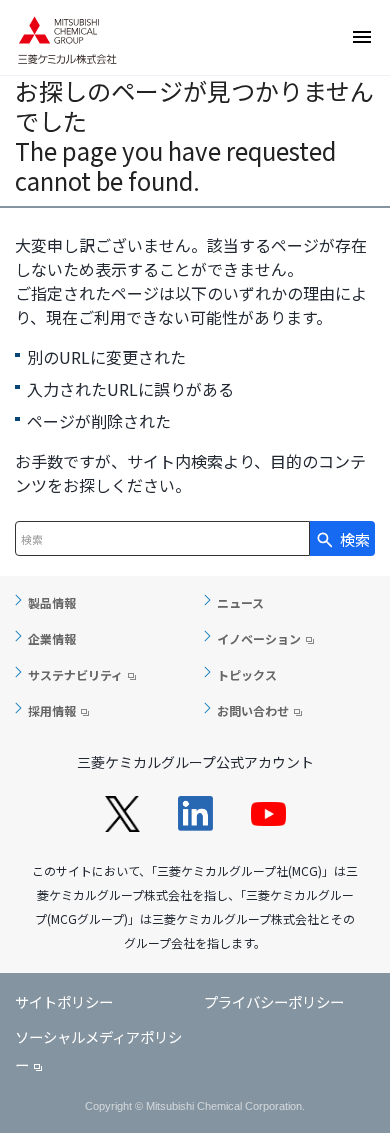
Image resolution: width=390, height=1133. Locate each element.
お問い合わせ (253, 710)
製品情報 (52, 602)
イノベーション (259, 638)
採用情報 (52, 710)
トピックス (247, 674)
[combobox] (162, 538)
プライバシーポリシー (274, 1001)
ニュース (240, 602)
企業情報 (52, 638)
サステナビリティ (75, 674)
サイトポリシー (64, 1001)
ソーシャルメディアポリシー (98, 1051)
